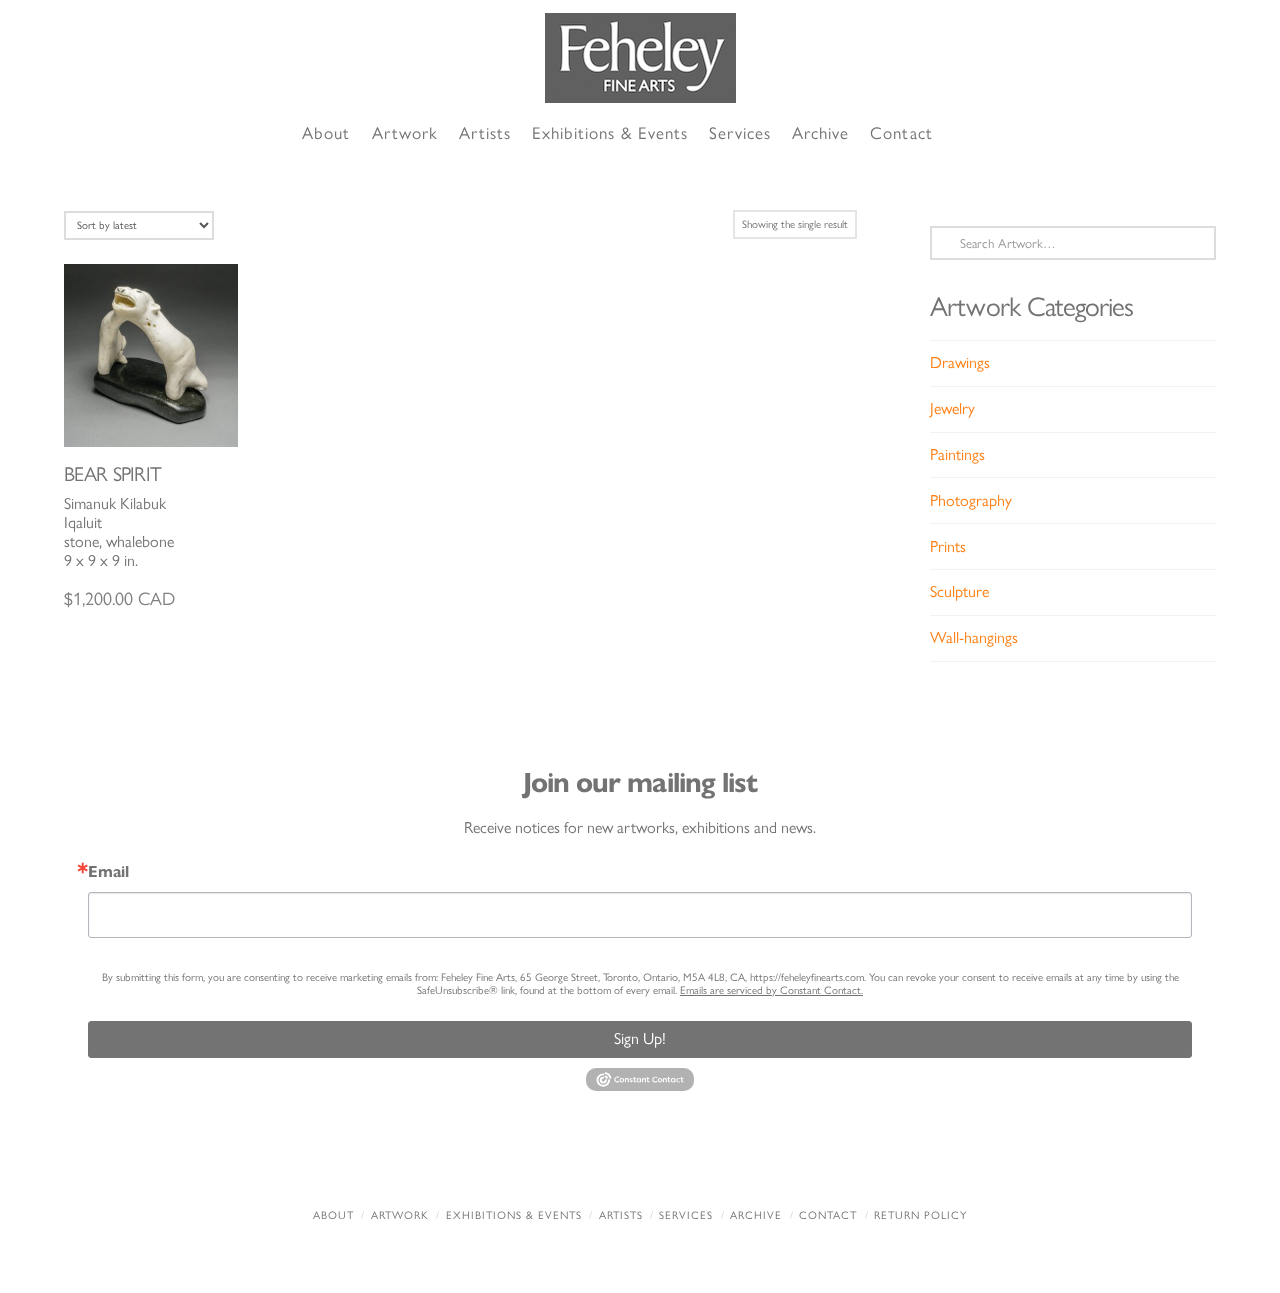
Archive (756, 1215)
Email (108, 872)
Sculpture (959, 591)
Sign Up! (640, 1038)
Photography (971, 500)
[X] (599, 1162)
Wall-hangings (974, 637)
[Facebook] (516, 1162)
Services (686, 1215)
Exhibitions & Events (514, 1215)
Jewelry (952, 408)
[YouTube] (681, 1162)
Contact (828, 1215)
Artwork (400, 1215)
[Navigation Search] (966, 134)
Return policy (920, 1215)
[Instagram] (764, 1162)
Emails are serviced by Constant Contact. (771, 990)
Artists (621, 1215)
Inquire (151, 354)
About (333, 1215)
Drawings (960, 362)
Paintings (957, 454)
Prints (948, 546)
